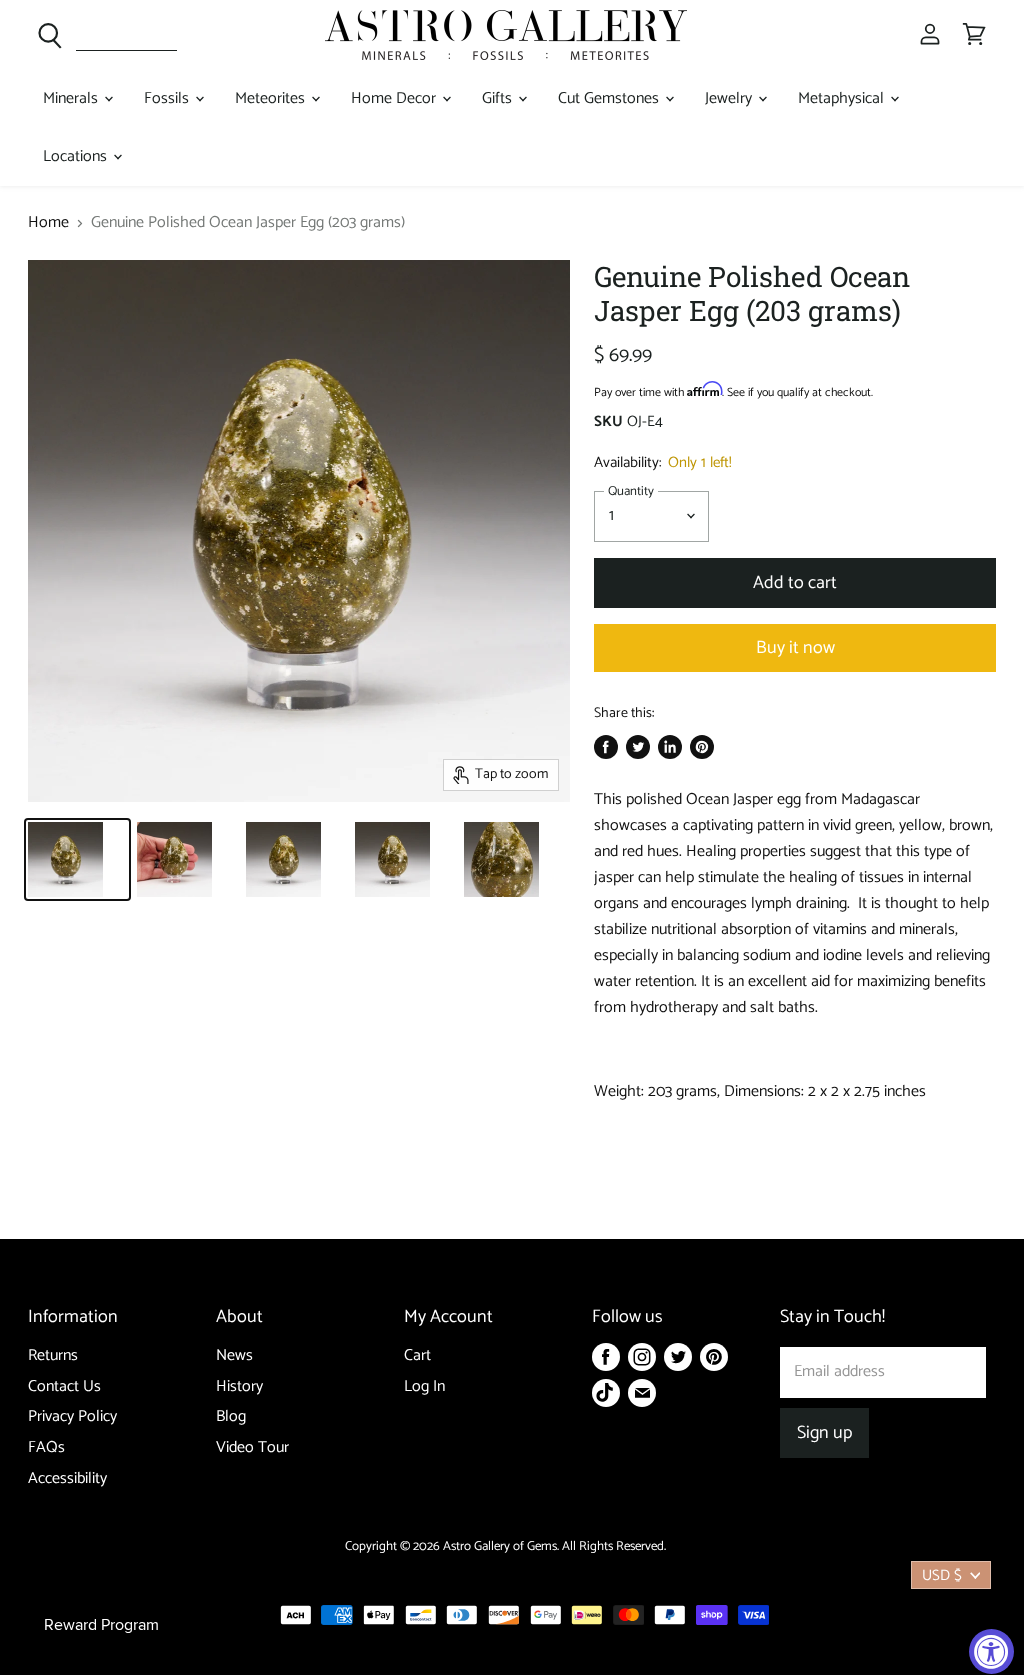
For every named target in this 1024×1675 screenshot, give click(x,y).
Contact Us (64, 1386)
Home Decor (395, 98)
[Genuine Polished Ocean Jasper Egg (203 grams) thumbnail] (77, 859)
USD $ (942, 1575)
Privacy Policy (72, 1416)
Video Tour (252, 1447)
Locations (77, 156)
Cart (417, 1355)
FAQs (46, 1447)
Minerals (72, 98)
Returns (53, 1355)
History (239, 1386)
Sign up (824, 1433)
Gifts (499, 98)
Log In (424, 1386)
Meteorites (272, 98)
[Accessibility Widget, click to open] (991, 1651)
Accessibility (67, 1478)
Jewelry (730, 98)
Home (48, 223)
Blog (231, 1416)
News (234, 1355)
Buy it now (795, 648)
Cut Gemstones (610, 98)
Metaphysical (843, 98)
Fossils (168, 98)
